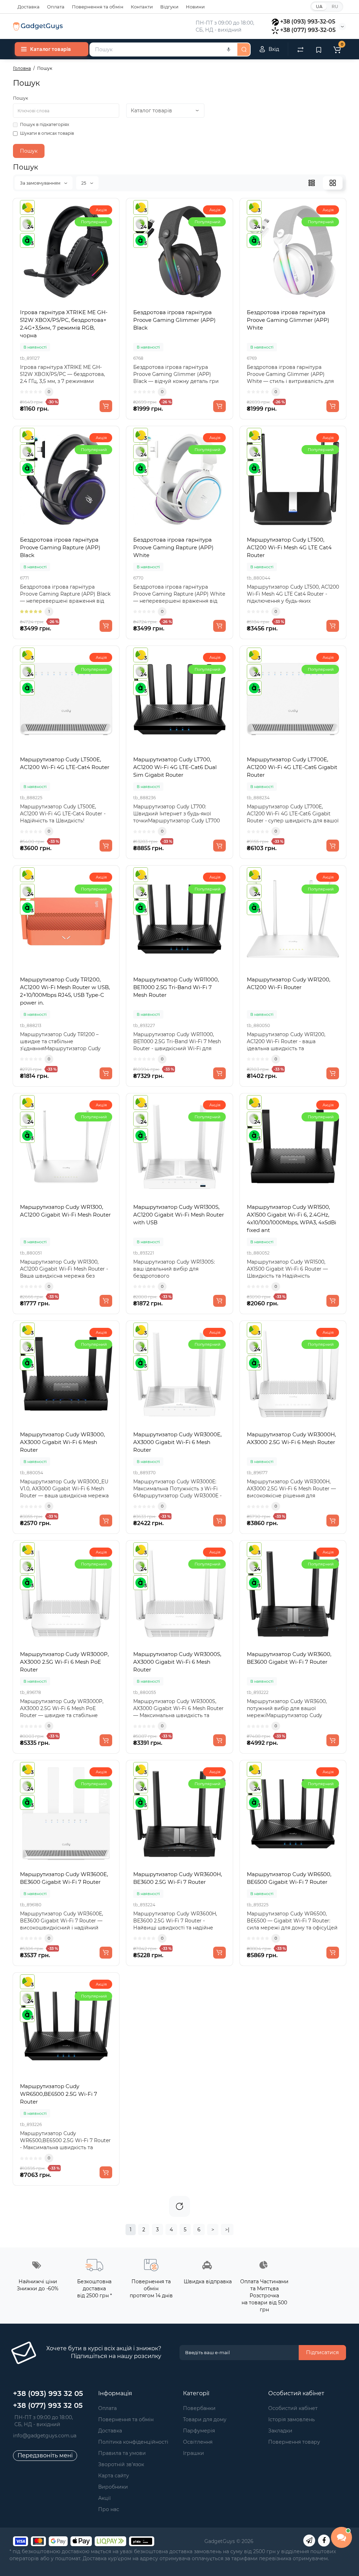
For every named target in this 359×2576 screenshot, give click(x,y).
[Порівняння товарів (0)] (300, 49)
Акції (104, 2498)
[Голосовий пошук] (229, 49)
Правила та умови (122, 2453)
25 (84, 183)
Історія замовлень (292, 2419)
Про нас (109, 2509)
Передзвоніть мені (45, 2455)
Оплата (56, 7)
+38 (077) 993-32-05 (308, 30)
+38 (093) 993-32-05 (308, 22)
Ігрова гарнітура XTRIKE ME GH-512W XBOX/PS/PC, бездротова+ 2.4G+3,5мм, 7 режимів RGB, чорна (64, 324)
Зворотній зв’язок (121, 2464)
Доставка (29, 7)
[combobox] (163, 49)
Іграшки (194, 2453)
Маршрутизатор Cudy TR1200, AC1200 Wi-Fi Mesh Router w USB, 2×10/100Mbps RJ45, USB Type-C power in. (65, 991)
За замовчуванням (41, 183)
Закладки (280, 2431)
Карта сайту (114, 2476)
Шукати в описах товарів (47, 133)
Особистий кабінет (293, 2408)
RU (335, 6)
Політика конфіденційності (133, 2442)
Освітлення (198, 2442)
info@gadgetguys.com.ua (45, 2436)
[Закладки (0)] (319, 49)
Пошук (21, 98)
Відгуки (169, 7)
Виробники (113, 2487)
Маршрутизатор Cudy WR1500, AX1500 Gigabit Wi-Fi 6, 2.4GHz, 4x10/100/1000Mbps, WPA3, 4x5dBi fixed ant (292, 1219)
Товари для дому (205, 2419)
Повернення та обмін (98, 7)
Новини (195, 7)
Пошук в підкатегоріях (45, 124)
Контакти (142, 7)
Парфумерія (199, 2431)
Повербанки (199, 2408)
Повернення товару (294, 2442)
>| (227, 2230)
